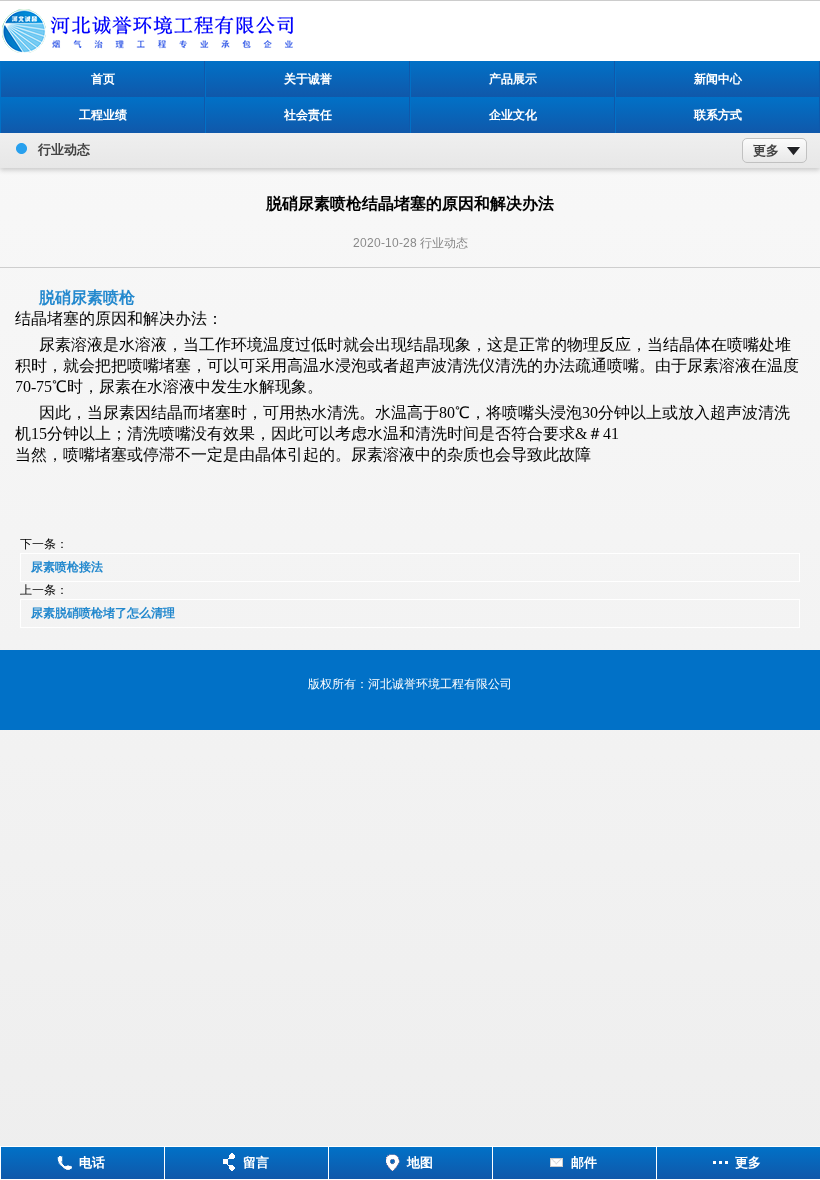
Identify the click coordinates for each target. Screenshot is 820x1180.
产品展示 (513, 79)
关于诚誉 (308, 79)
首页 (103, 79)
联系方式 (718, 115)
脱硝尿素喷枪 (87, 297)
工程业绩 (103, 115)
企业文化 (513, 115)
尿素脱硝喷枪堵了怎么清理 (103, 613)
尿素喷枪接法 (67, 567)
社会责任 (308, 115)
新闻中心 (718, 79)
